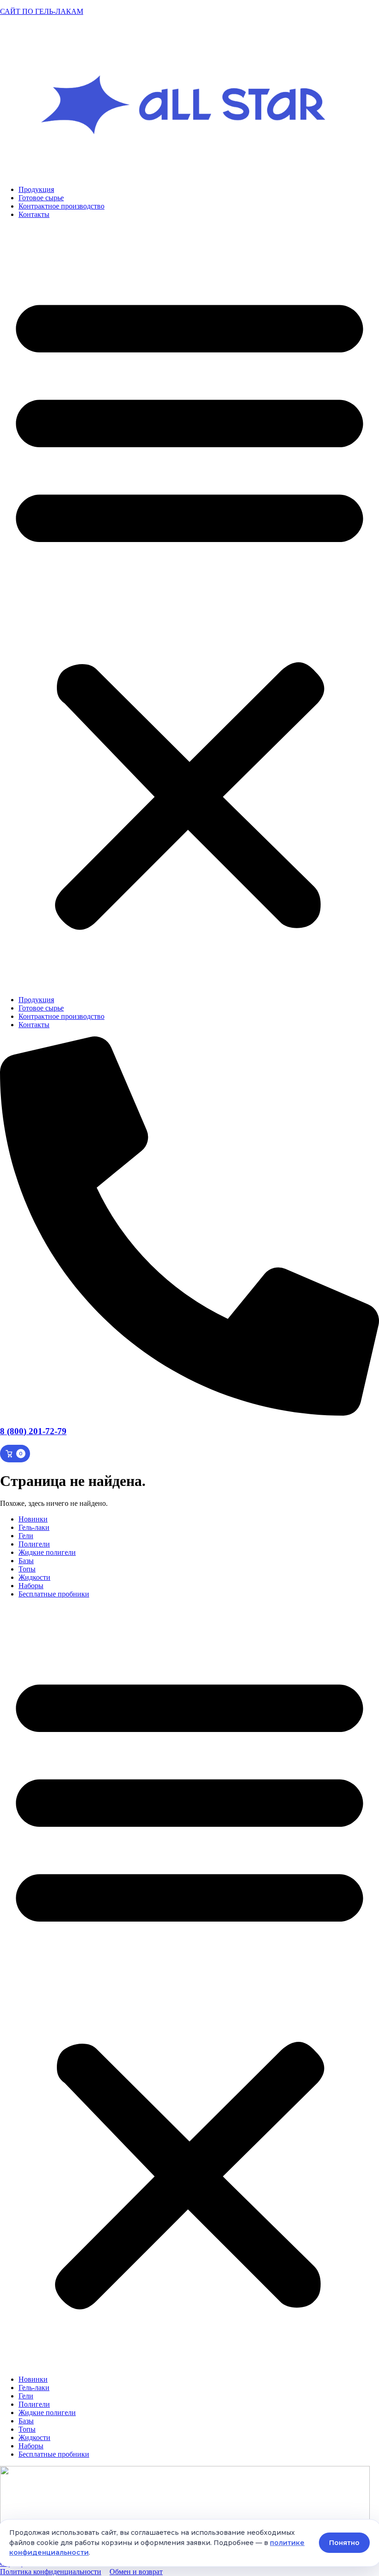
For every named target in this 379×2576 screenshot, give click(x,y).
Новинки (33, 1519)
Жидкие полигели (47, 1552)
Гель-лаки (34, 1527)
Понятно (344, 2543)
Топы (27, 1569)
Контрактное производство (61, 206)
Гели (26, 1536)
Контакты (34, 214)
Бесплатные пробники (54, 1594)
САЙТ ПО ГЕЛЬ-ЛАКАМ (42, 11)
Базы (26, 1561)
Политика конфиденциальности (51, 2572)
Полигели (34, 1544)
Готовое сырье (41, 198)
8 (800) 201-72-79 (33, 1431)
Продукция (36, 189)
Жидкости (34, 1577)
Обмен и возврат (136, 2572)
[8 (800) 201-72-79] (189, 1413)
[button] (189, 607)
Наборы (31, 1586)
